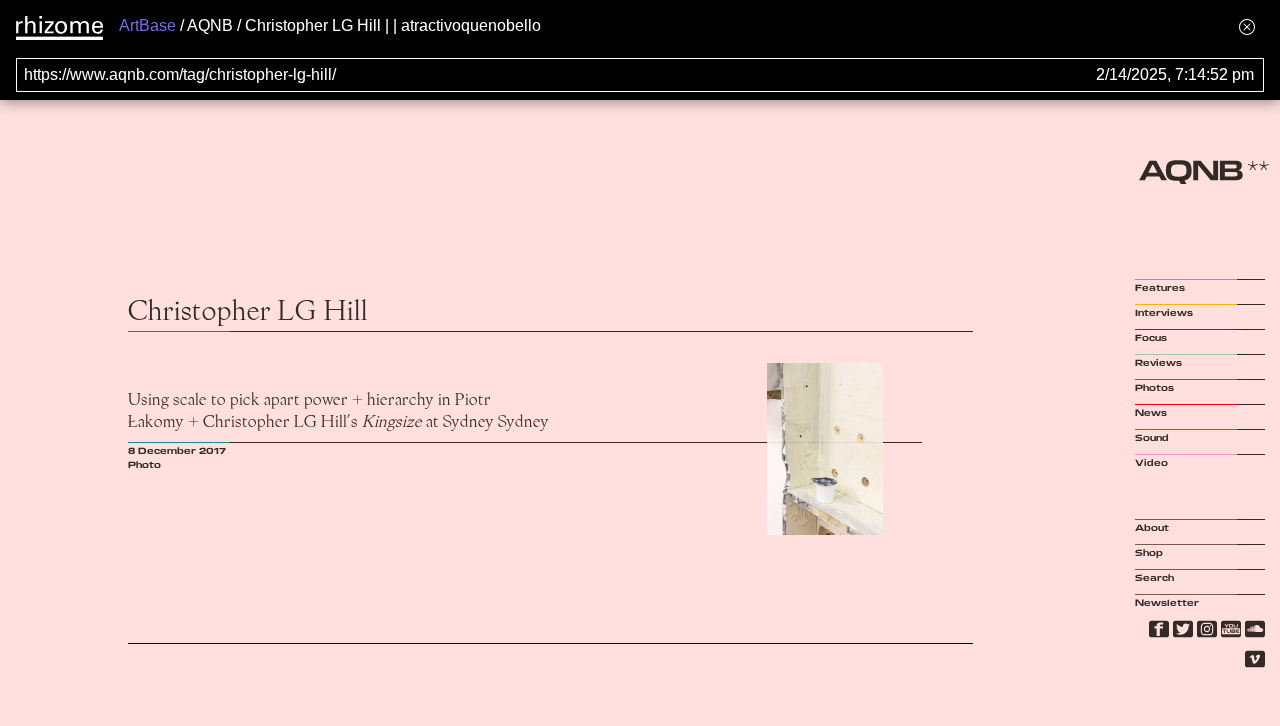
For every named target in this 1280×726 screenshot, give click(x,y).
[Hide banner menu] (1247, 26)
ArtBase (147, 25)
